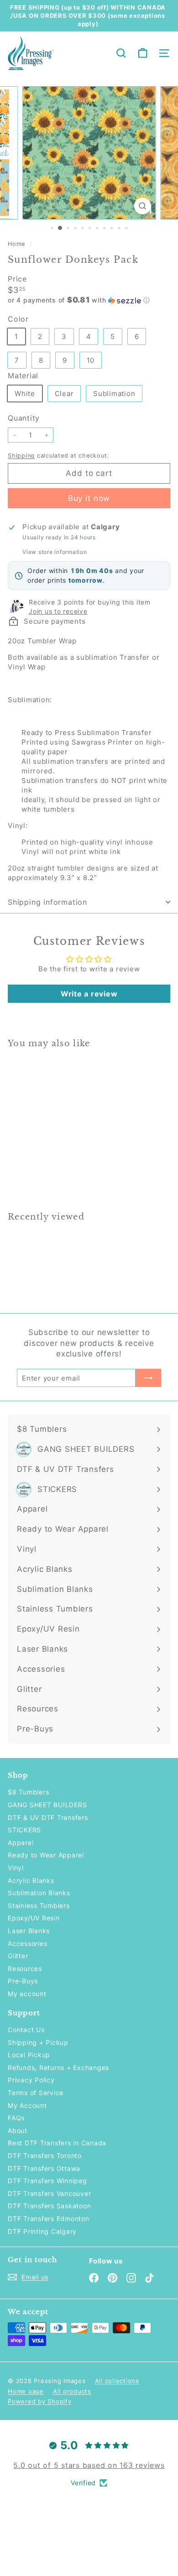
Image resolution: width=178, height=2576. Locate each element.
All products (72, 2391)
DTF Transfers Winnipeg (47, 2181)
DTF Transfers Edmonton (49, 2219)
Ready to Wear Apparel (46, 1855)
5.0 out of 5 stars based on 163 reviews (89, 2465)
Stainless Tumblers (39, 1906)
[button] (89, 300)
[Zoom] (142, 206)
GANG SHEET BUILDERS (47, 1805)
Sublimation (114, 394)
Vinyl (16, 1868)
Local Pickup (29, 2055)
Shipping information (47, 902)
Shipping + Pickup (38, 2042)
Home (18, 244)
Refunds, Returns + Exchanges (58, 2068)
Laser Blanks (29, 1931)
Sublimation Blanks (39, 1893)
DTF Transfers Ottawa (44, 2168)
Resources (25, 1969)
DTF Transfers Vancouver (49, 2193)
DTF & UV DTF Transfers (48, 1817)
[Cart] (143, 53)
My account (27, 1994)
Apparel (21, 1843)
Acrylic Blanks (31, 1880)
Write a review (89, 994)
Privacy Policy (31, 2080)
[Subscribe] (148, 1378)
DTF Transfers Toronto (45, 2156)
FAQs (16, 2118)
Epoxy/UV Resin (34, 1918)
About (18, 2130)
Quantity (24, 418)
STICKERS (24, 1830)
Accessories (27, 1943)
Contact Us (26, 2030)
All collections (117, 2381)
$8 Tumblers (28, 1792)
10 (91, 360)
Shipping (21, 456)
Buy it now (89, 498)
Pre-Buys (23, 1981)
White (25, 394)
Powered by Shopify (40, 2401)
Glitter (18, 1956)
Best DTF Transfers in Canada (57, 2143)
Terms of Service (36, 2093)
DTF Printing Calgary (42, 2231)
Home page (26, 2391)
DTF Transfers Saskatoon (49, 2206)
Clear (64, 394)
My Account (27, 2105)
